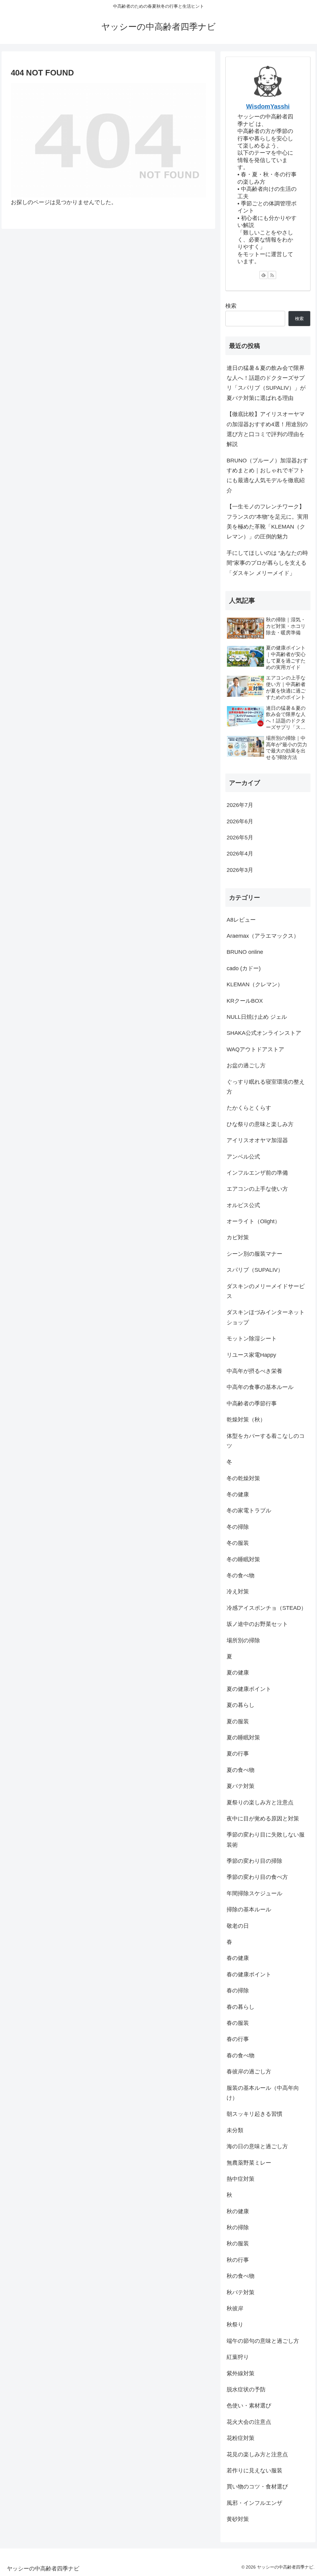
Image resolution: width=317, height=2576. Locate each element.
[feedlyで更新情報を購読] (263, 275)
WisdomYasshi (268, 106)
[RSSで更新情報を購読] (272, 275)
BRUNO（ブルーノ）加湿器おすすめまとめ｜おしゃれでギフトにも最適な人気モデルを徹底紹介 (267, 476)
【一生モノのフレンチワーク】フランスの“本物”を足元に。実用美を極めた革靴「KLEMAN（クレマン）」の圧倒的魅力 (267, 522)
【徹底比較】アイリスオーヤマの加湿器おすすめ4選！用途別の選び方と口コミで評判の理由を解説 (267, 429)
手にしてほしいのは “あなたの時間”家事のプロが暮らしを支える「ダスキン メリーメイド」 (267, 563)
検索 (231, 306)
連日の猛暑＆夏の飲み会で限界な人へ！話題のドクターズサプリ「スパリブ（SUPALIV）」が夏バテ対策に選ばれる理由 (266, 383)
